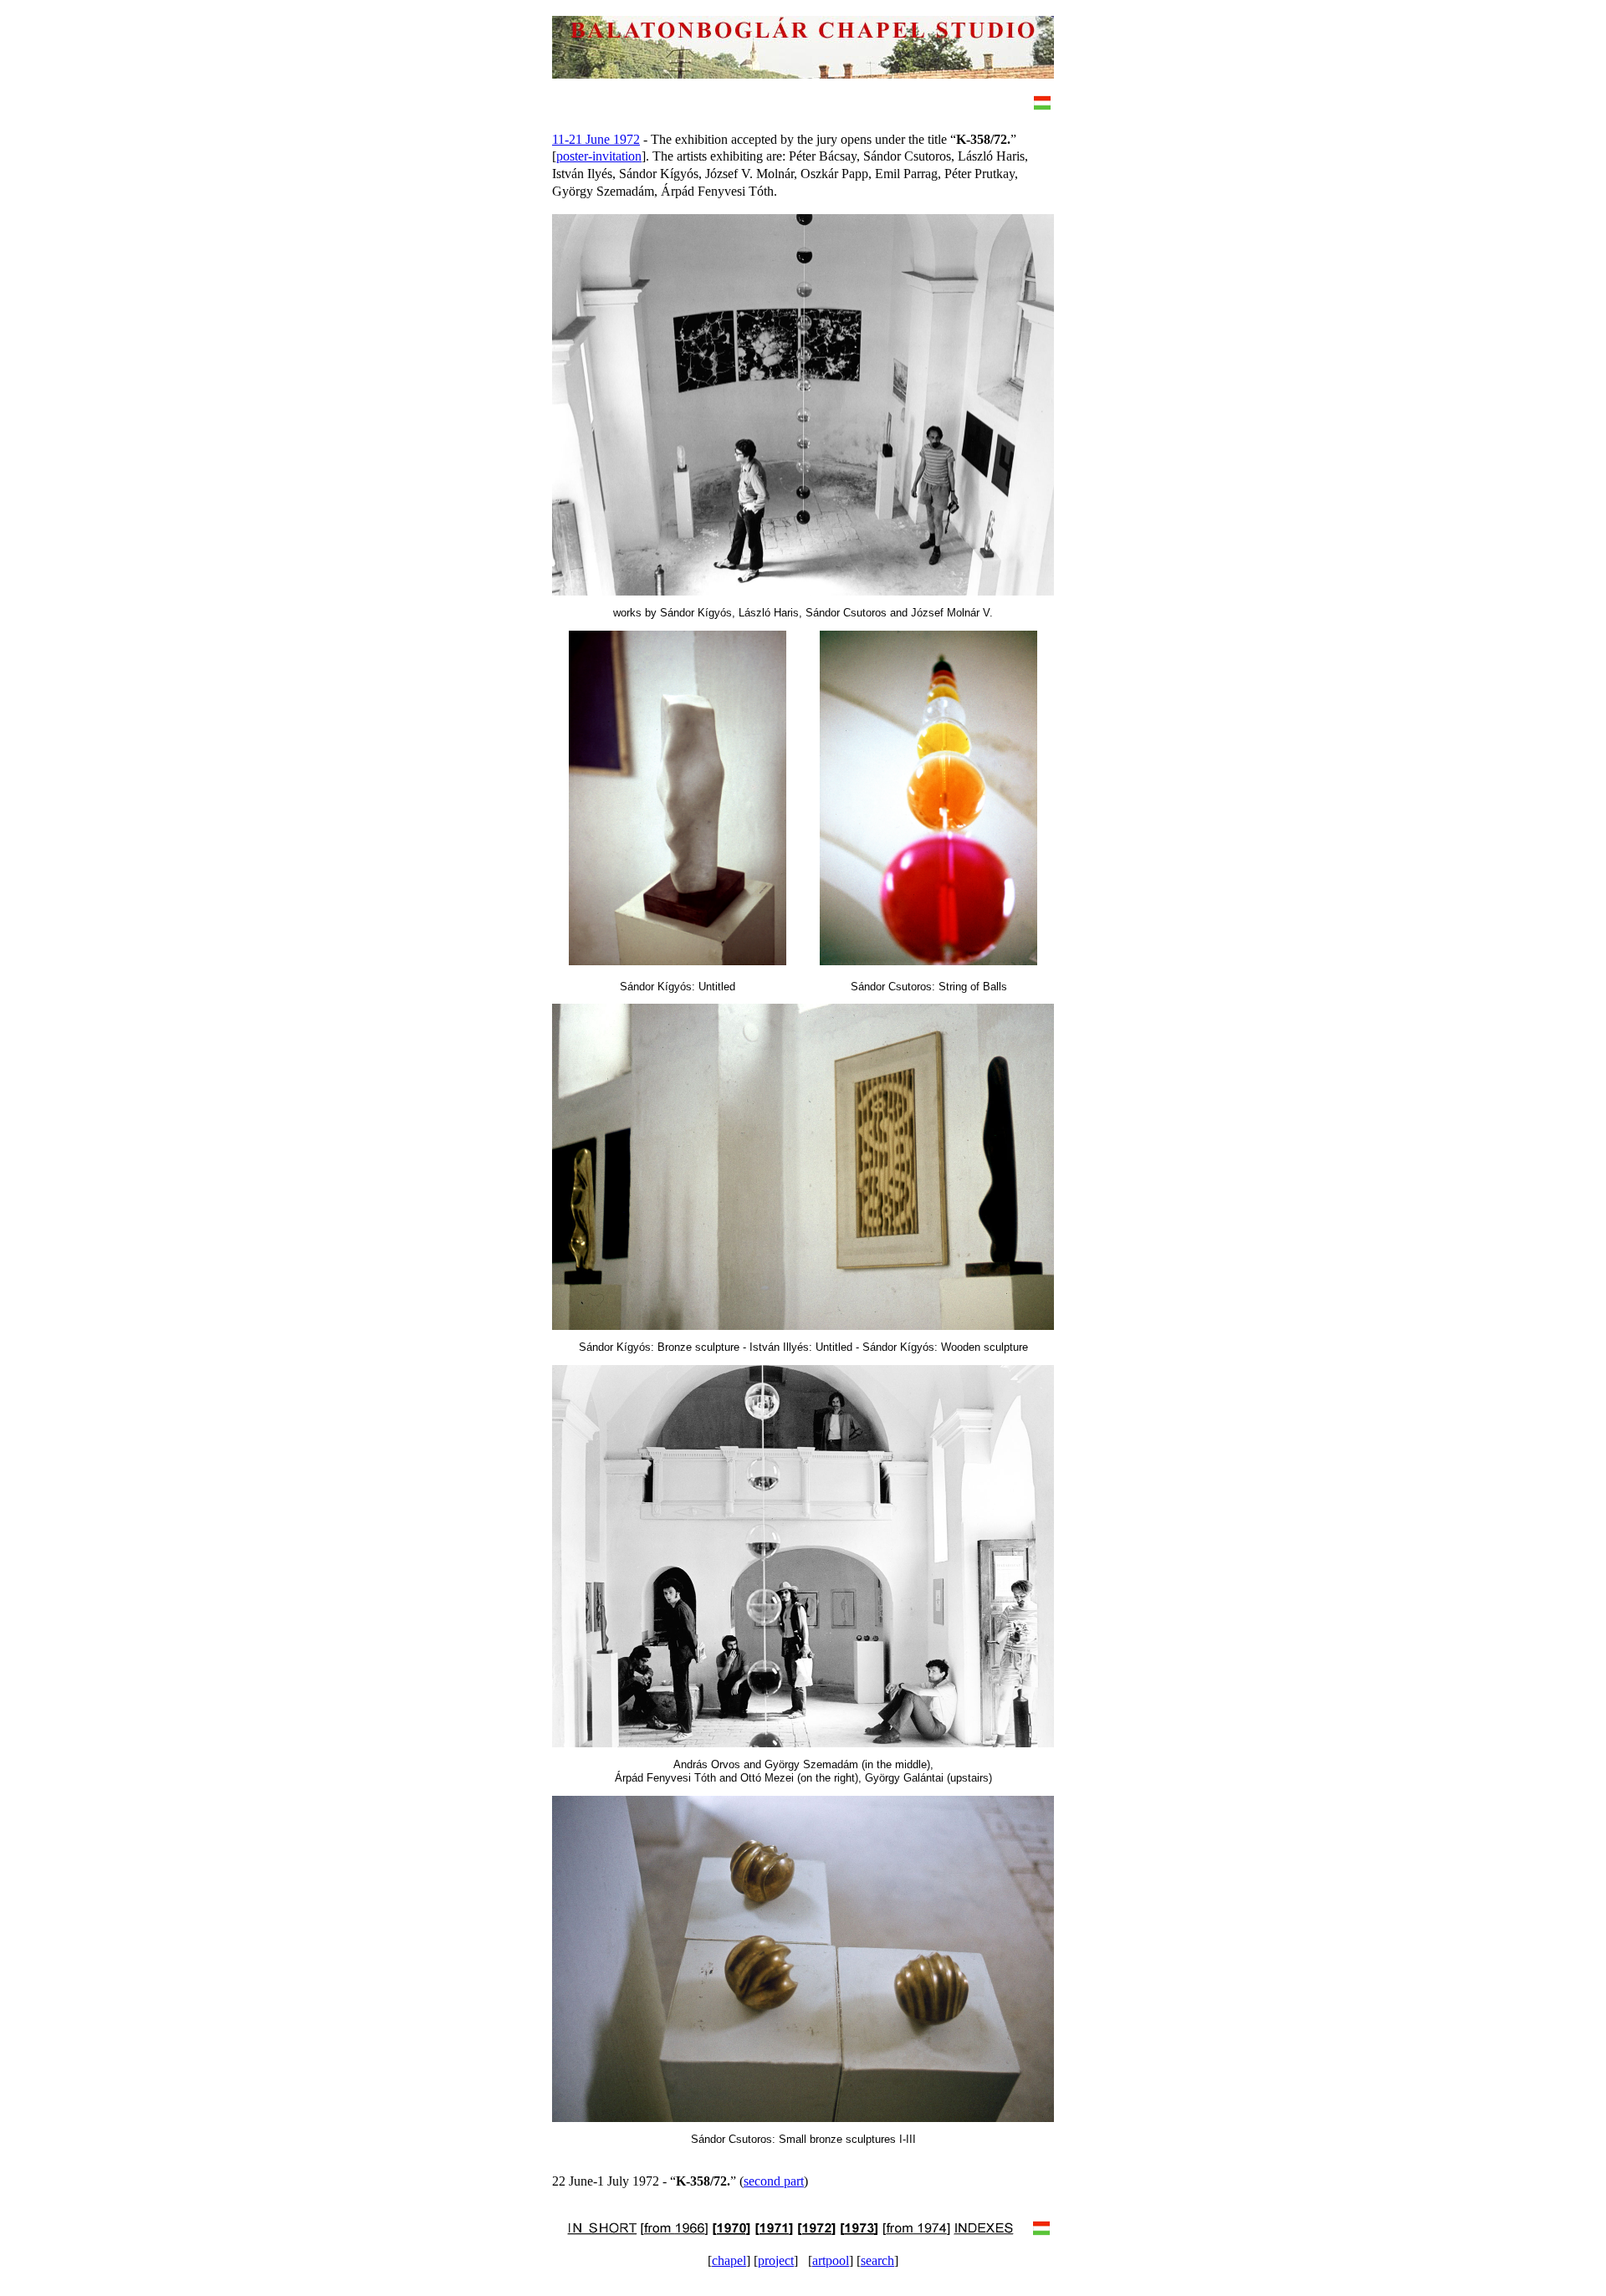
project (776, 2260)
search (877, 2260)
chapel (729, 2260)
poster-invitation (599, 156)
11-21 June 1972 (596, 139)
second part (774, 2181)
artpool (831, 2260)
